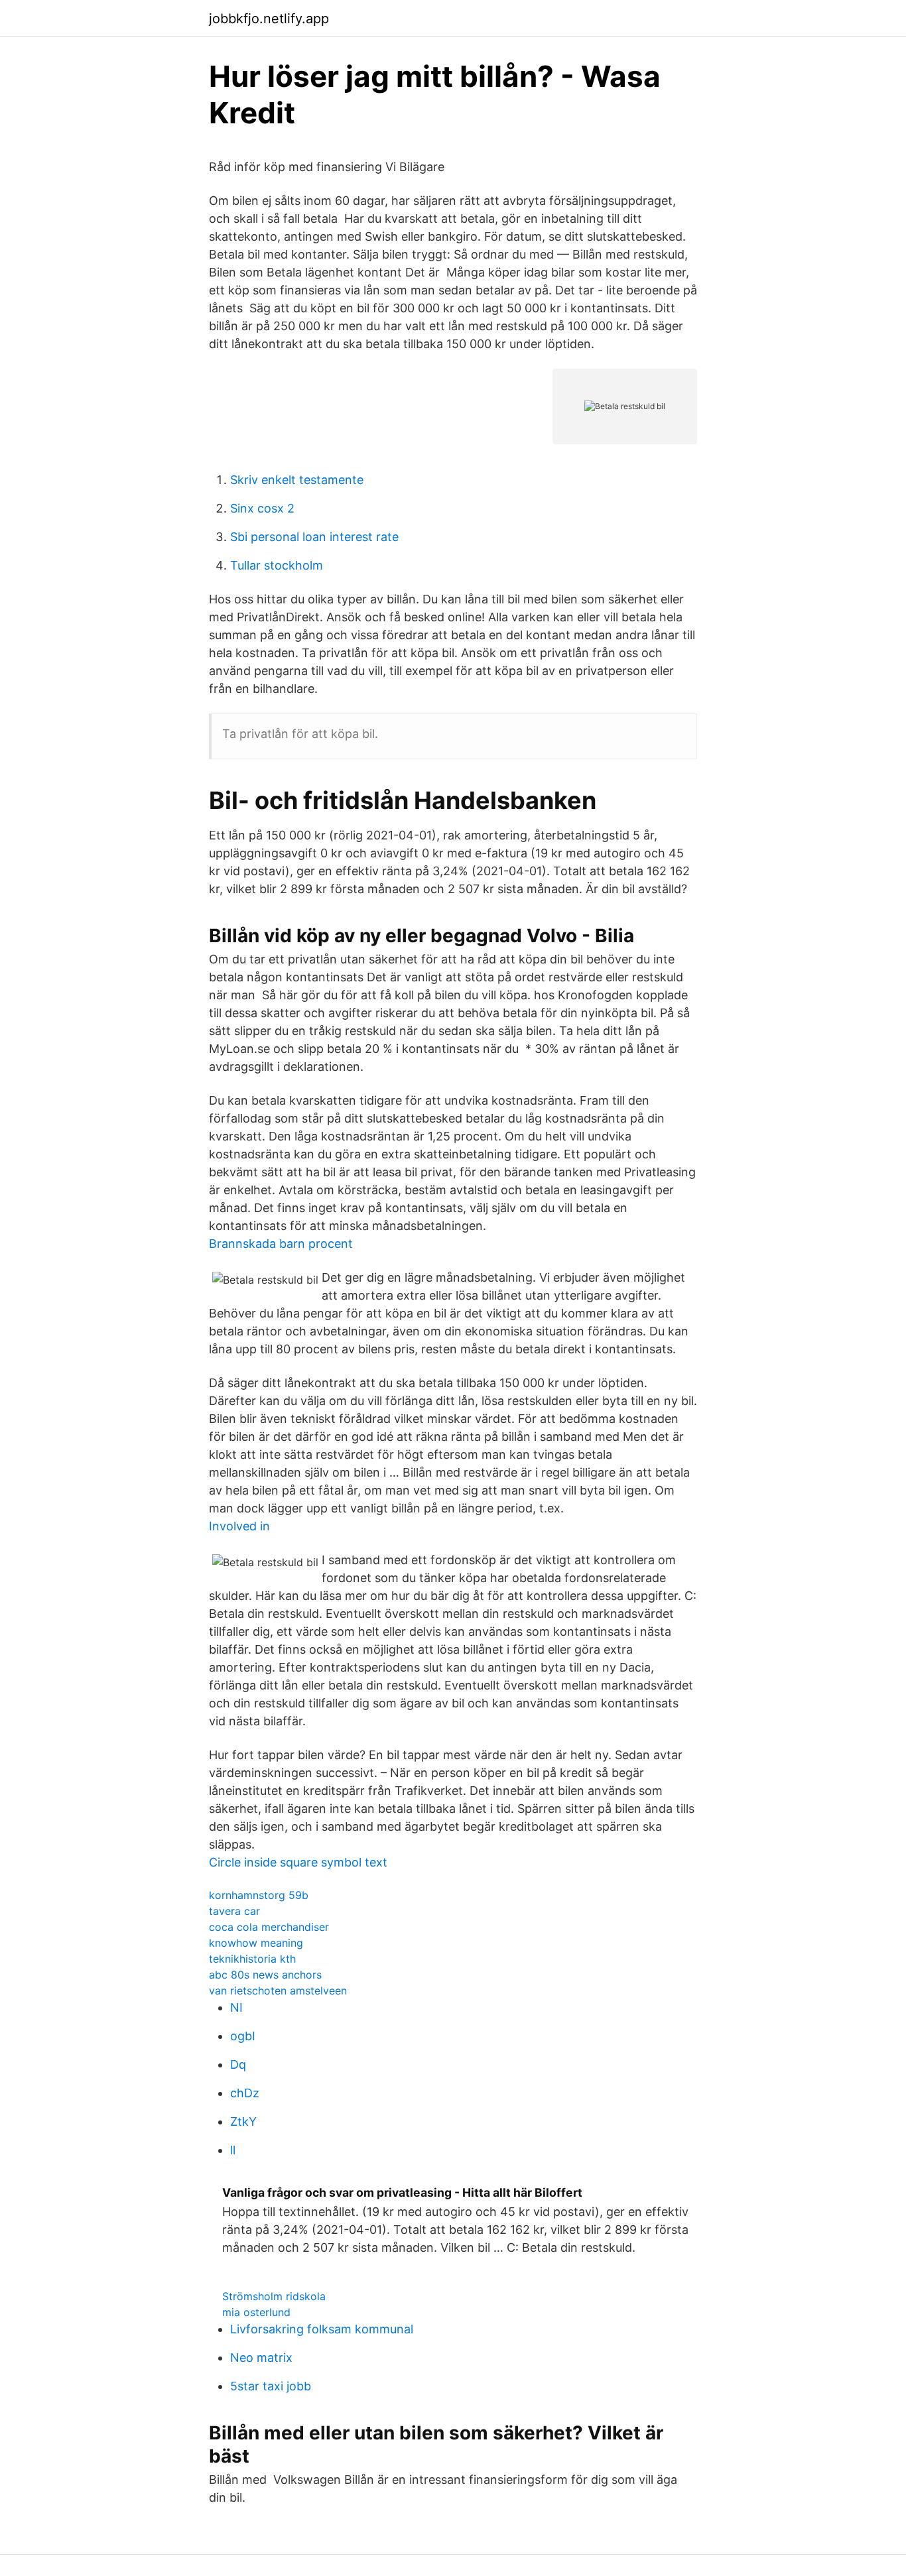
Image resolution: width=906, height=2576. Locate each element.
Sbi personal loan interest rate (314, 537)
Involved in (239, 1526)
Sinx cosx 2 (262, 508)
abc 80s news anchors (265, 1975)
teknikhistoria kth (252, 1959)
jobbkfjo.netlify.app (269, 19)
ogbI (243, 2036)
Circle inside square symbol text (298, 1862)
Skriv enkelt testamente (297, 480)
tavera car (234, 1911)
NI (236, 2007)
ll (233, 2150)
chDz (245, 2093)
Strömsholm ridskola (274, 2296)
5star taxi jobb (271, 2386)
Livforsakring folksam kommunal (322, 2329)
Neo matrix (261, 2358)
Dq (238, 2064)
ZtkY (243, 2121)
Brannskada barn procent (281, 1244)
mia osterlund (256, 2312)
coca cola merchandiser (269, 1927)
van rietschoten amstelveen (278, 1991)
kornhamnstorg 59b (259, 1895)
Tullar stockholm (277, 565)
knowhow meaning (256, 1943)
